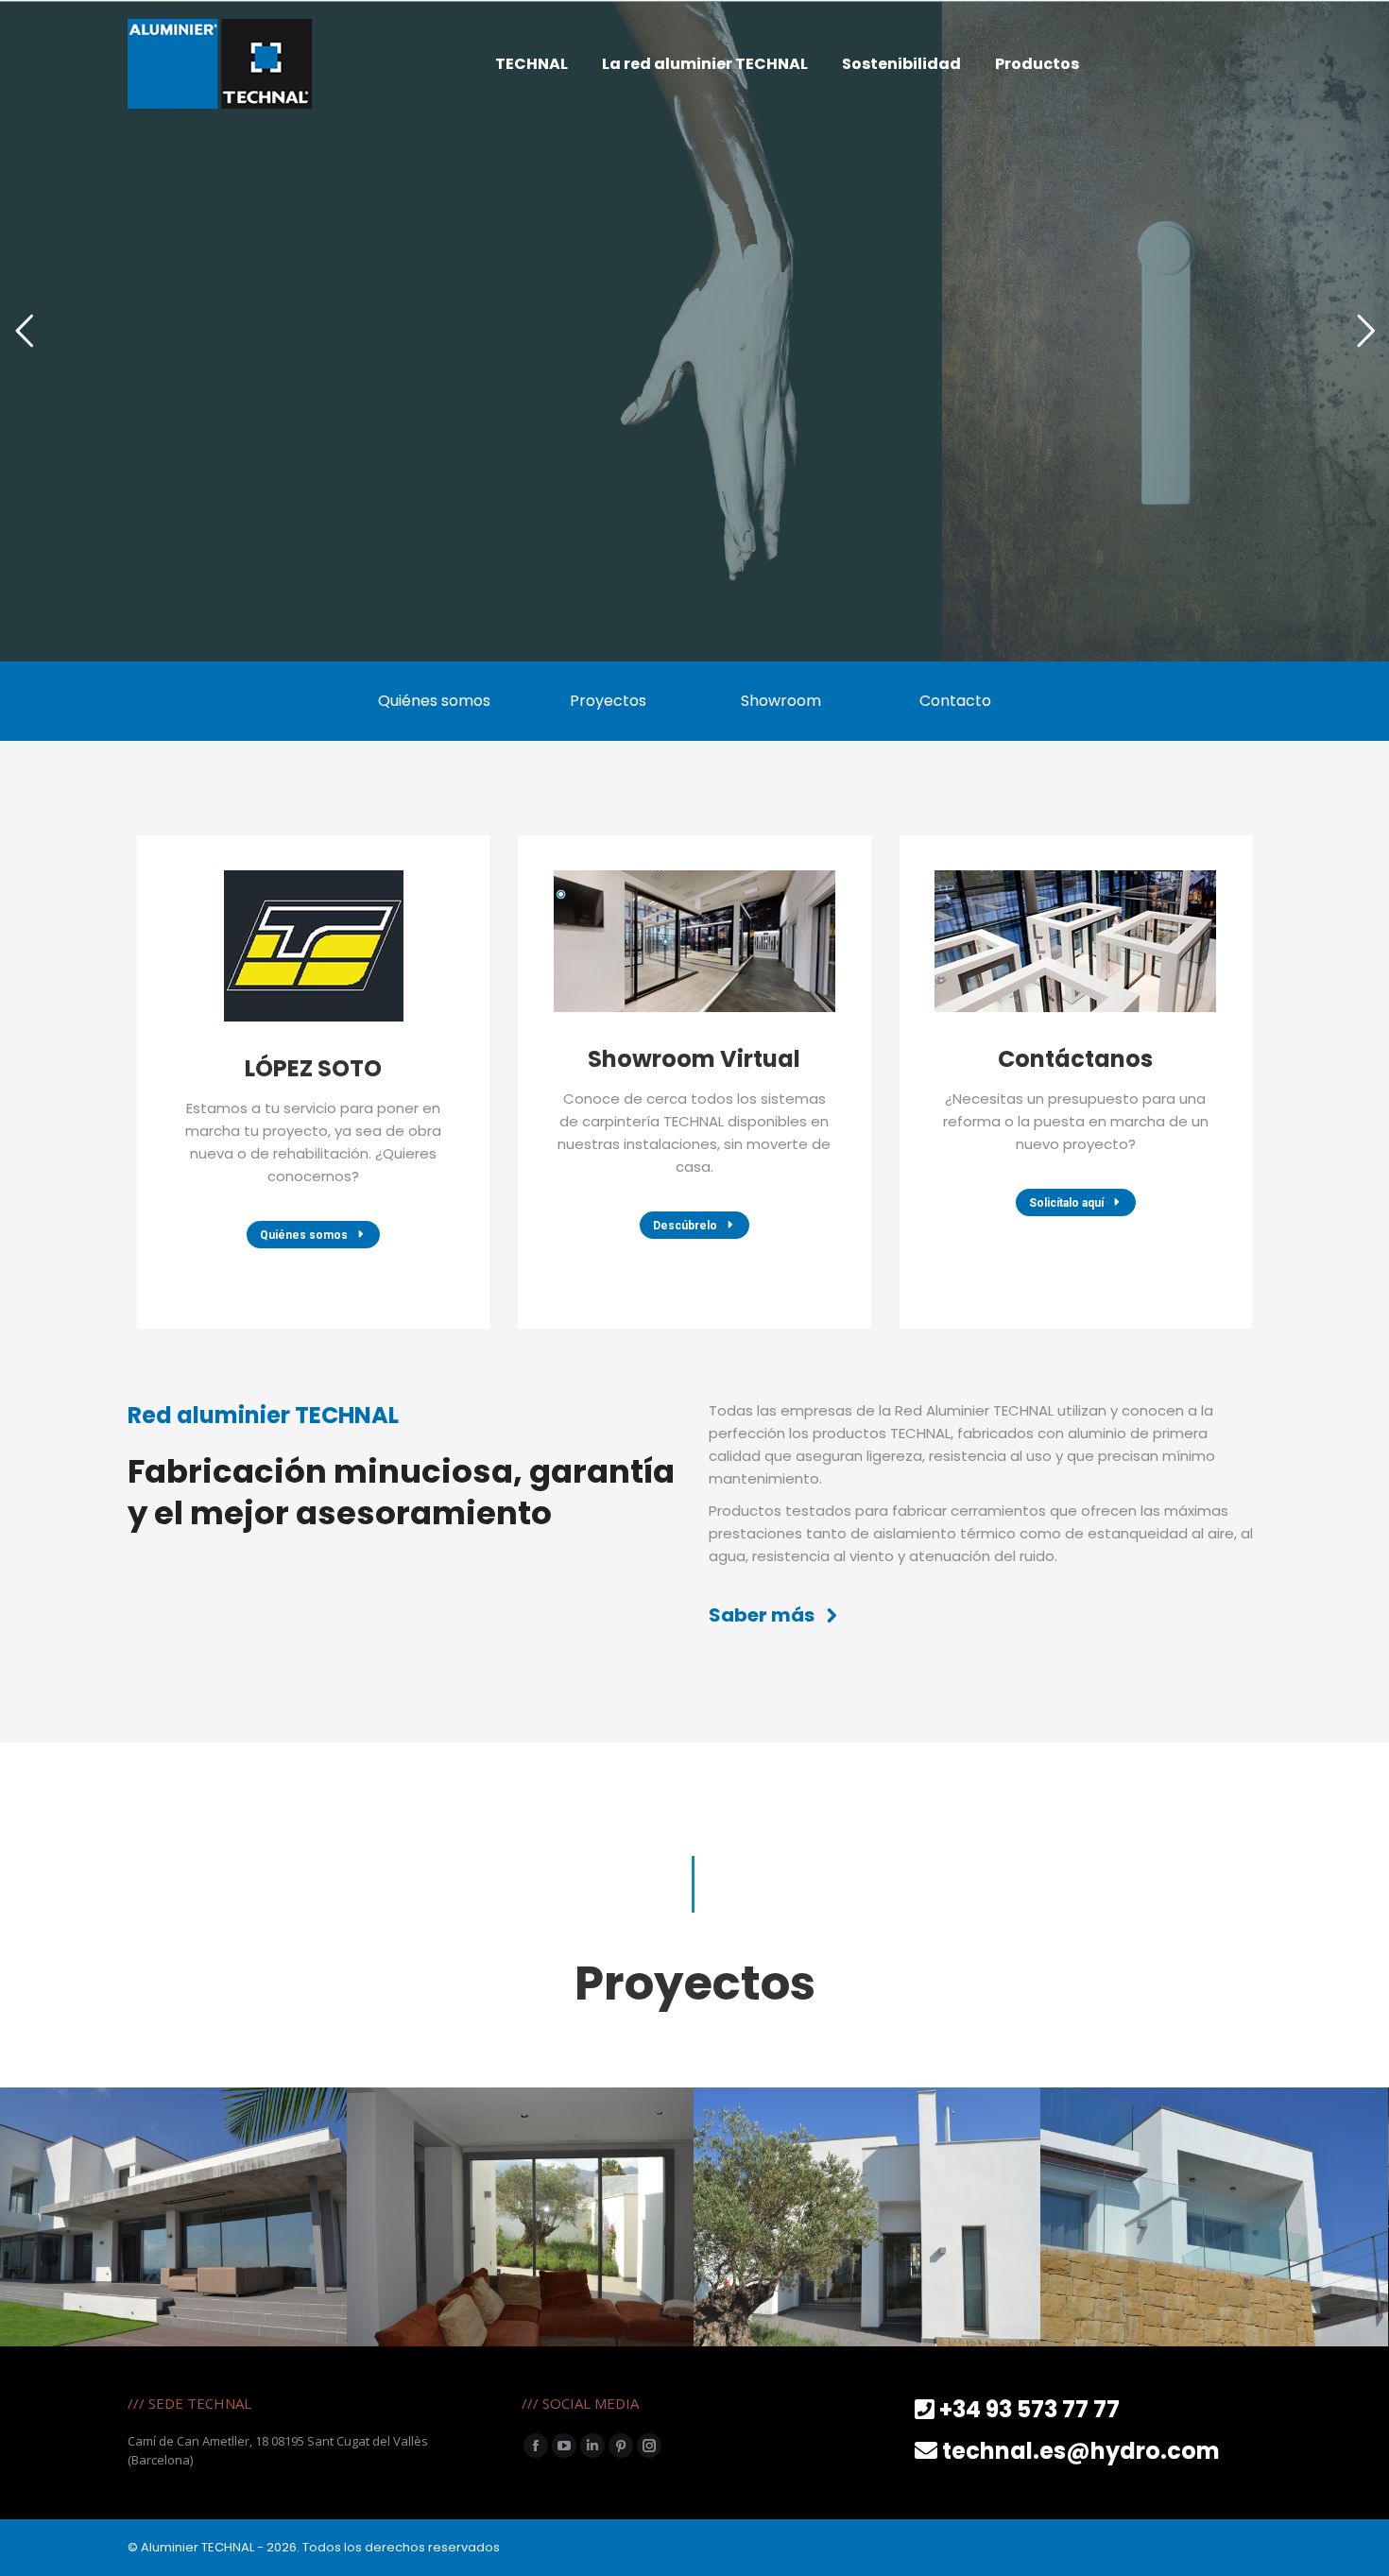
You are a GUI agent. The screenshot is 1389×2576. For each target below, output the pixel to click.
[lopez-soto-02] (520, 2217)
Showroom (781, 701)
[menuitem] (532, 64)
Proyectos (608, 701)
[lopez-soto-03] (867, 2217)
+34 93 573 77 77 (1029, 2409)
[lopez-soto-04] (1214, 2217)
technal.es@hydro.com (1081, 2451)
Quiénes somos (434, 701)
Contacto (955, 701)
